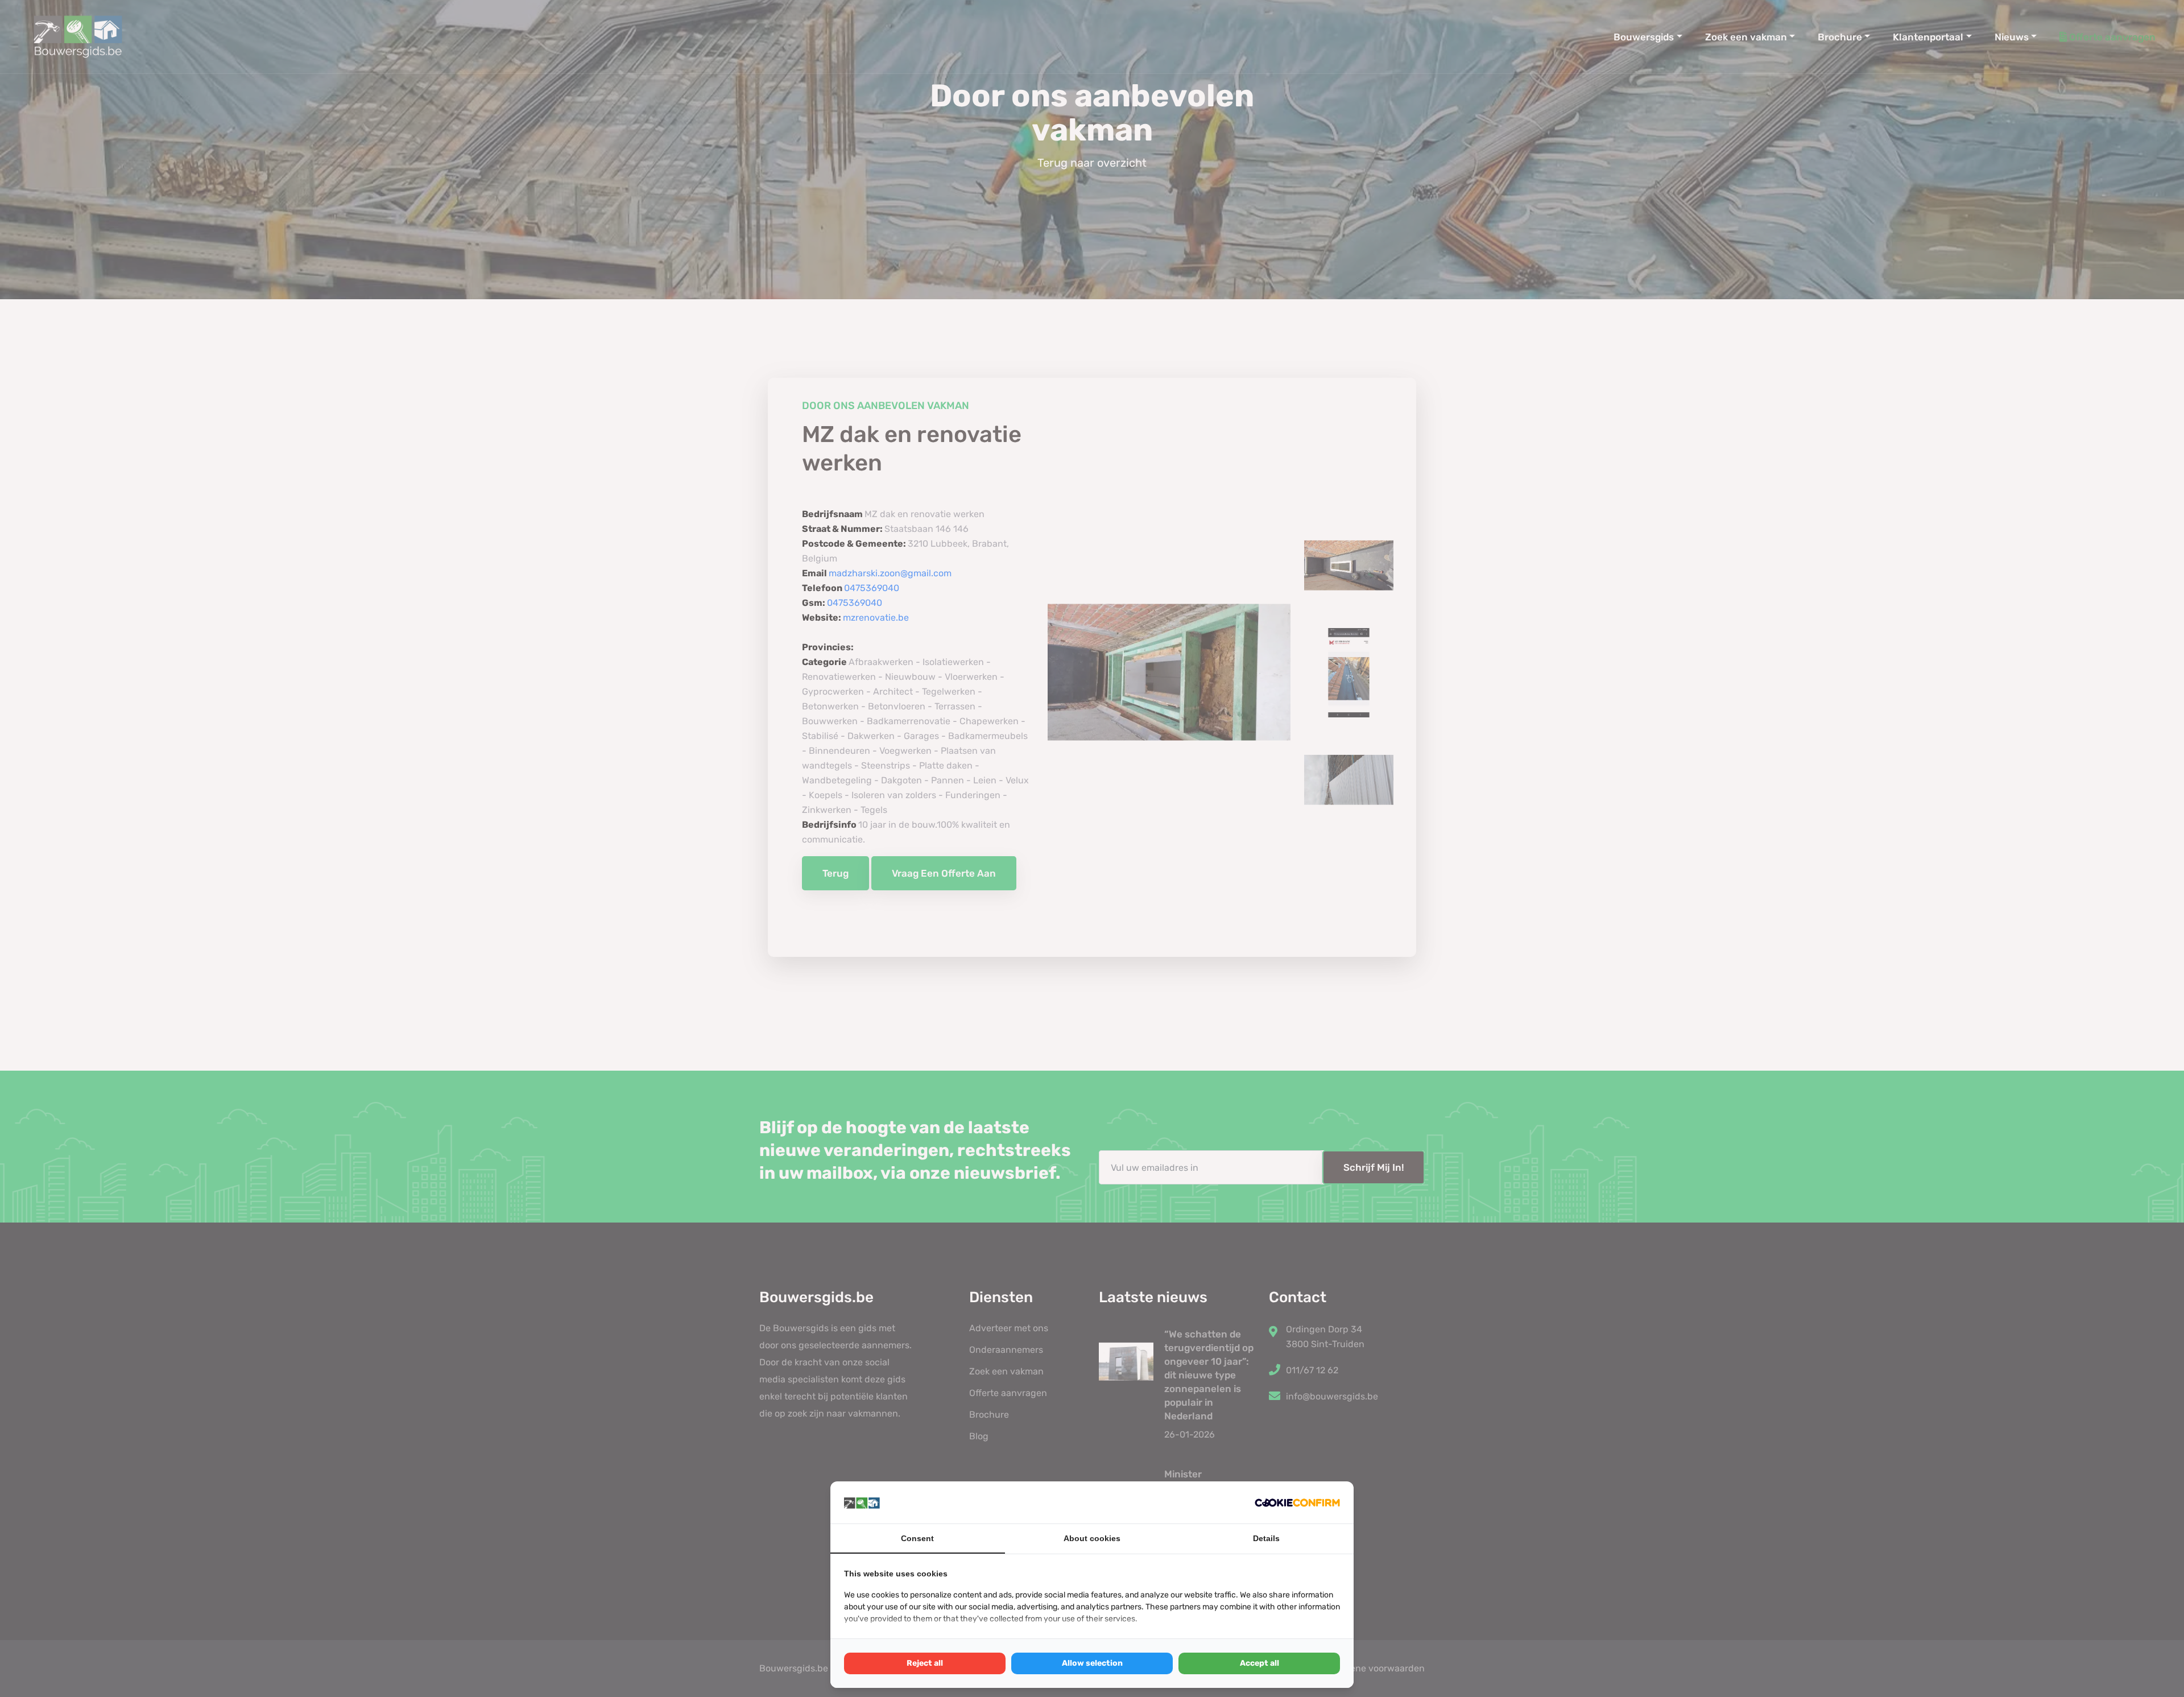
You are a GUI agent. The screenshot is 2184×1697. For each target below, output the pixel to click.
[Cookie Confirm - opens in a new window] (1297, 1502)
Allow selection (1092, 1663)
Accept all (1259, 1663)
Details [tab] (1266, 1538)
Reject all (925, 1663)
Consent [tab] (917, 1538)
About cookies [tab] (1092, 1538)
